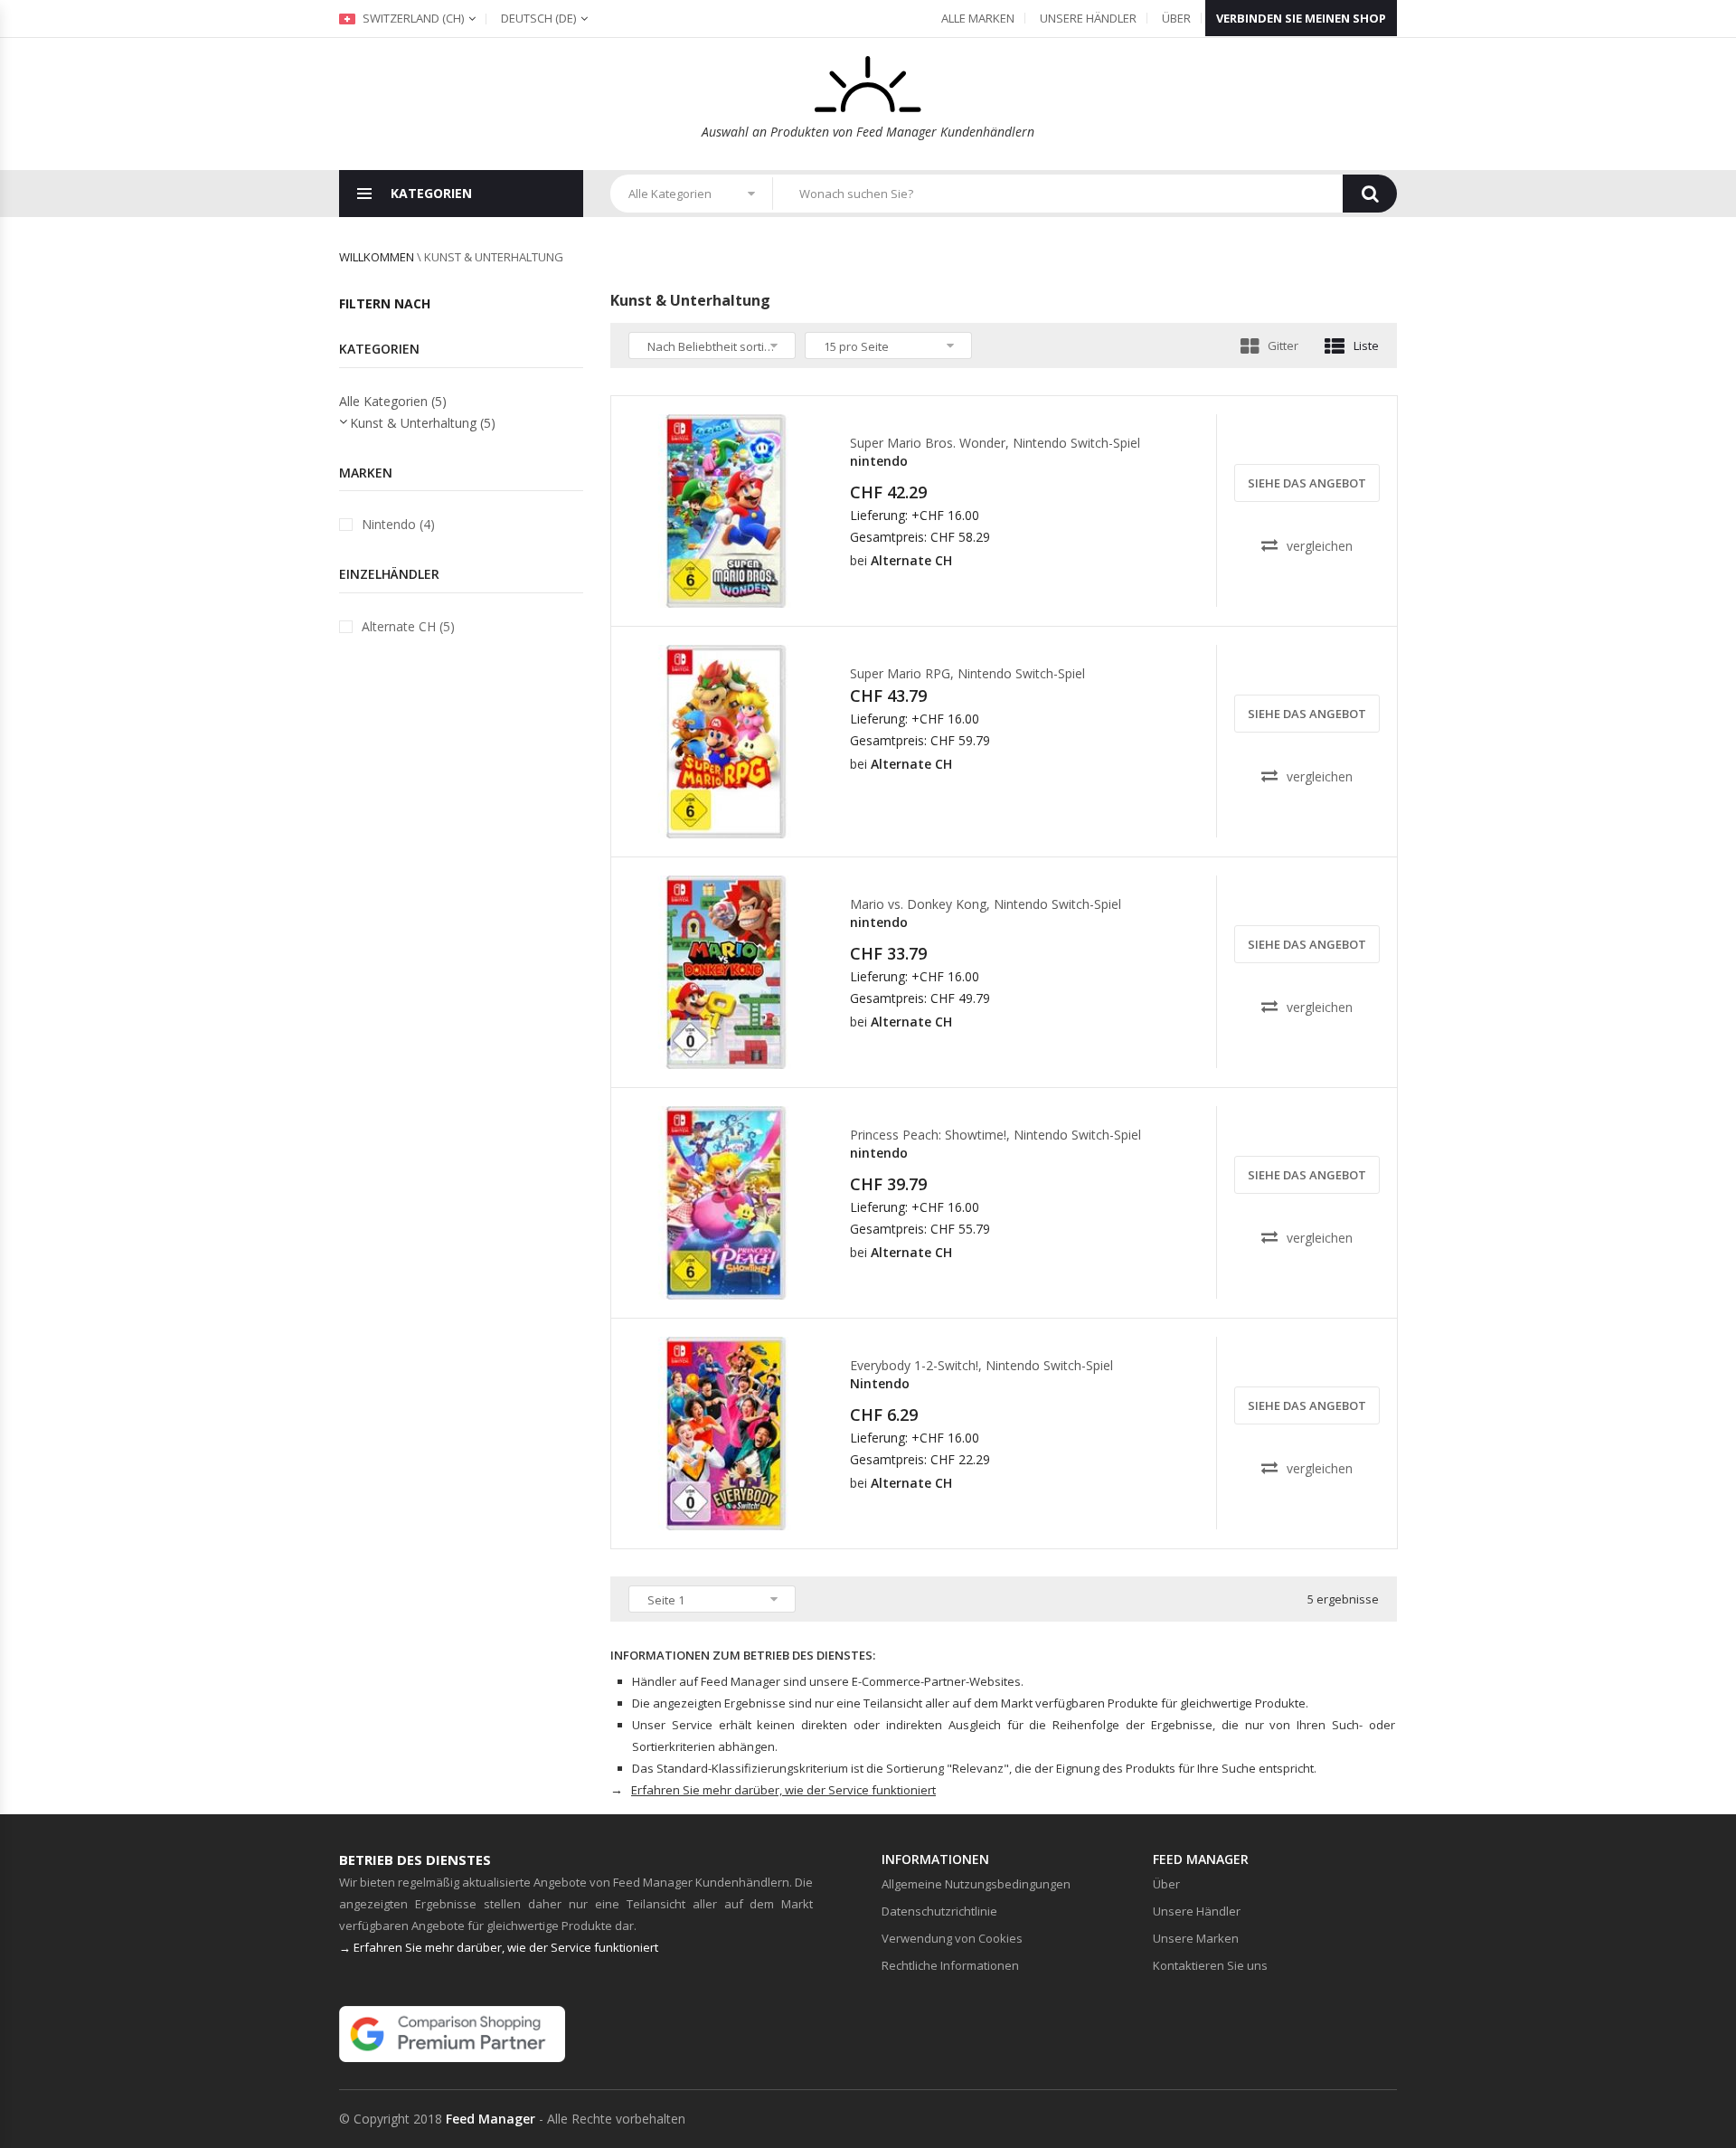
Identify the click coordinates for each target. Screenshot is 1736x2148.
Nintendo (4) (398, 524)
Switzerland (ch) (412, 18)
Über (1176, 18)
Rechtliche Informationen (950, 1965)
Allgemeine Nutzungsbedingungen (976, 1884)
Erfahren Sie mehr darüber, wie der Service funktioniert (783, 1790)
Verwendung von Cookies (952, 1938)
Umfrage (732, 591)
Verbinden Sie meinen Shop (1301, 18)
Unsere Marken (1196, 1938)
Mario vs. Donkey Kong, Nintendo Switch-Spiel (986, 904)
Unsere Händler (1088, 18)
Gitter (1283, 345)
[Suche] (1370, 194)
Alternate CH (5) (408, 626)
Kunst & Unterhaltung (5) (423, 423)
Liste (1366, 345)
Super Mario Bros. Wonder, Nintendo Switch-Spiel (995, 443)
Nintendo (880, 1383)
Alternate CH (911, 560)
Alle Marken (978, 18)
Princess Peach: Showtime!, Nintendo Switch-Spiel (995, 1135)
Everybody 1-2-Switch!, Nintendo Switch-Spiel (981, 1365)
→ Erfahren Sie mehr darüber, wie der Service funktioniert (499, 1947)
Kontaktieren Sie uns (1210, 1965)
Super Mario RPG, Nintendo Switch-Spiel (967, 673)
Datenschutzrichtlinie (939, 1911)
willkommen (377, 257)
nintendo (879, 461)
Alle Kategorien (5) (393, 401)
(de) (538, 18)
